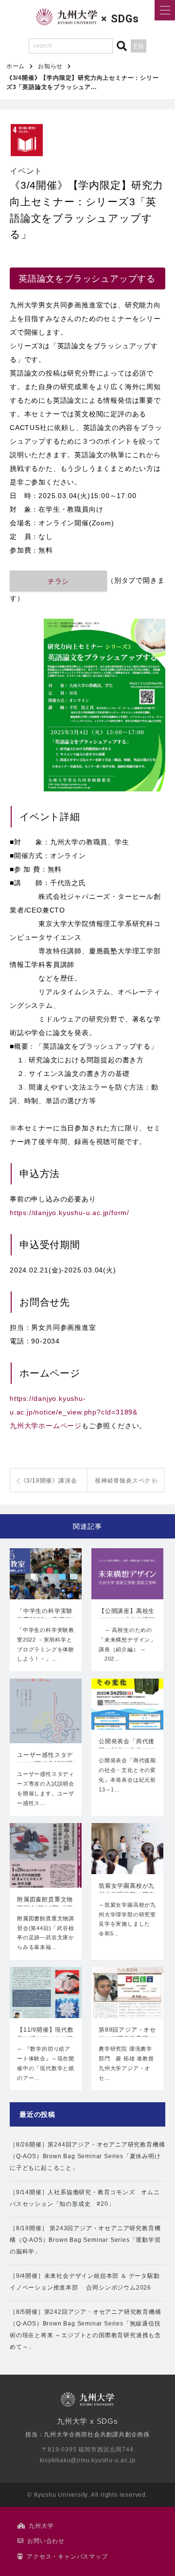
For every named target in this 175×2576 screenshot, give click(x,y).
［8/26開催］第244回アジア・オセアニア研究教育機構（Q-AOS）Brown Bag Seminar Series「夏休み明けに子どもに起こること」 (87, 2156)
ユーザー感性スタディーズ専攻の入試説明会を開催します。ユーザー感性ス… (46, 1788)
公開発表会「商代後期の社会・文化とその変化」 (127, 1747)
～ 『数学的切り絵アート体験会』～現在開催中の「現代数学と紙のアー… (46, 2063)
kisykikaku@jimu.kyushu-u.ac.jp (88, 2460)
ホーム (16, 66)
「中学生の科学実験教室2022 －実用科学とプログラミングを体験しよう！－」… (46, 1644)
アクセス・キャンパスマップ (67, 2557)
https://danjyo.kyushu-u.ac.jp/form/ (70, 1213)
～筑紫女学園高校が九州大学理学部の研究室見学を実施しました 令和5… (127, 1919)
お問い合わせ (46, 2541)
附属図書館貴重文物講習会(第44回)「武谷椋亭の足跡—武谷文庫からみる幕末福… (46, 1933)
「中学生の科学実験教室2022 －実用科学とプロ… (45, 1616)
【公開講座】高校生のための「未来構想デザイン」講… (127, 1616)
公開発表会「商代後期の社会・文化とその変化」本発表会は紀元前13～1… (127, 1775)
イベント (26, 171)
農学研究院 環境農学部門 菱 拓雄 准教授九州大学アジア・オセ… (126, 2063)
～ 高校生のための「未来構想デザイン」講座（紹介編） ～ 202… (127, 1644)
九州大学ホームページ (46, 1426)
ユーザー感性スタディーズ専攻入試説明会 (45, 1760)
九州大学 (41, 2526)
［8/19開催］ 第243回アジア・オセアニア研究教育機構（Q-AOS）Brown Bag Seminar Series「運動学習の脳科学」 (85, 2240)
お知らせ (50, 66)
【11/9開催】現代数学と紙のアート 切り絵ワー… (45, 2035)
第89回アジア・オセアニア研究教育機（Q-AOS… (127, 2035)
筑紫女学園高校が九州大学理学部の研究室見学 (127, 1891)
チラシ (58, 581)
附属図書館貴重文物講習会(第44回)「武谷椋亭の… (45, 1905)
